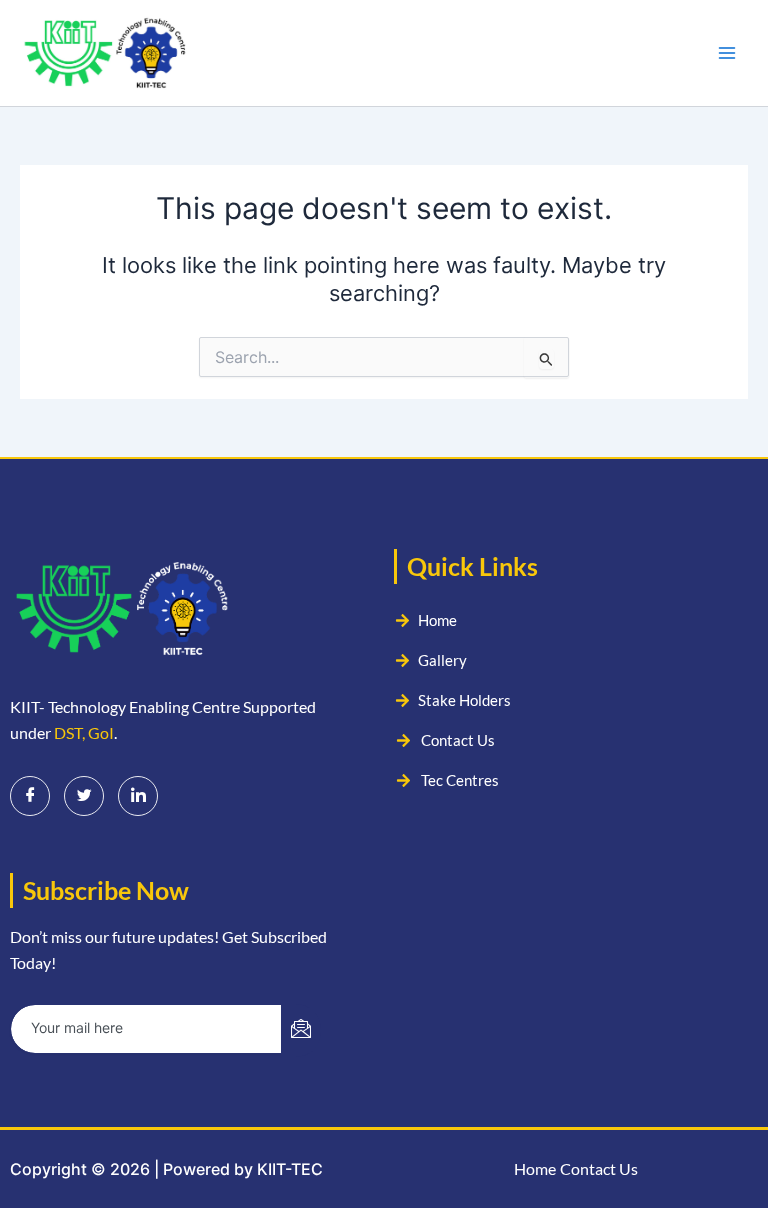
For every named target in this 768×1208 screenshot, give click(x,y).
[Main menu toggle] (727, 53)
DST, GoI (84, 732)
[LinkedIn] (138, 796)
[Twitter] (84, 796)
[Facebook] (30, 796)
